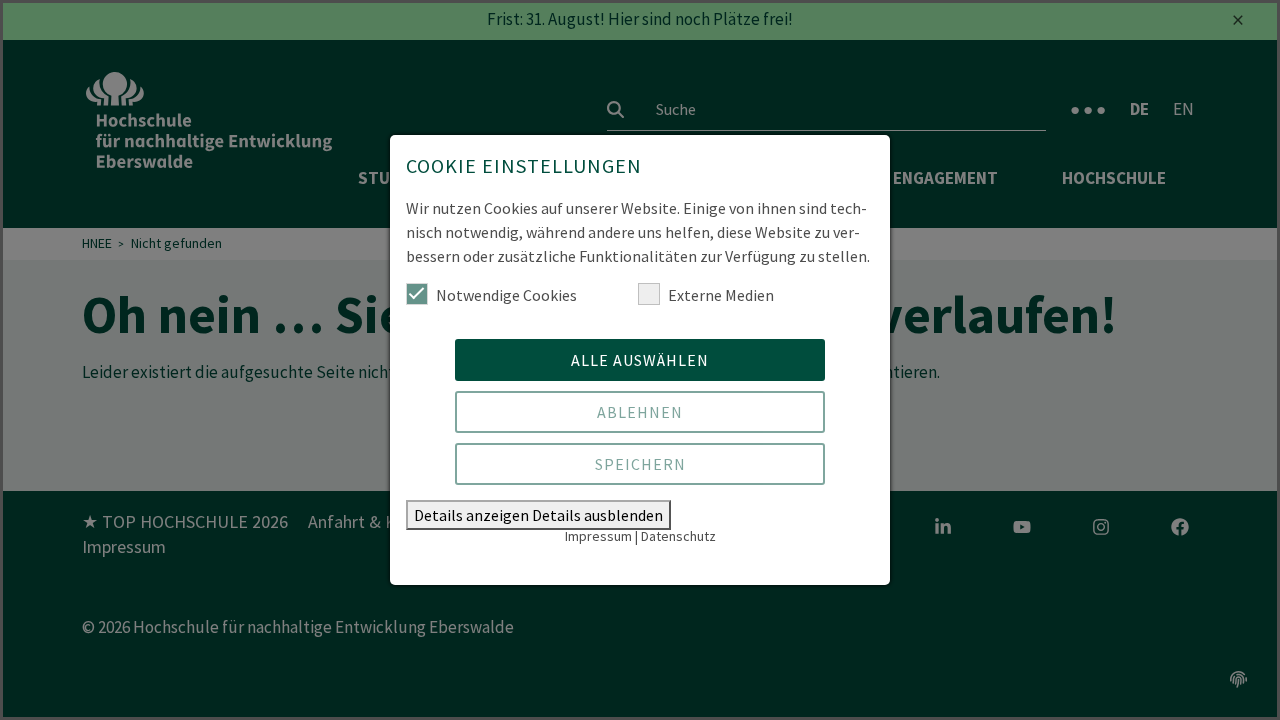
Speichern (640, 464)
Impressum (598, 536)
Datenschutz (678, 536)
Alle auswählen (640, 360)
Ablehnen (640, 412)
